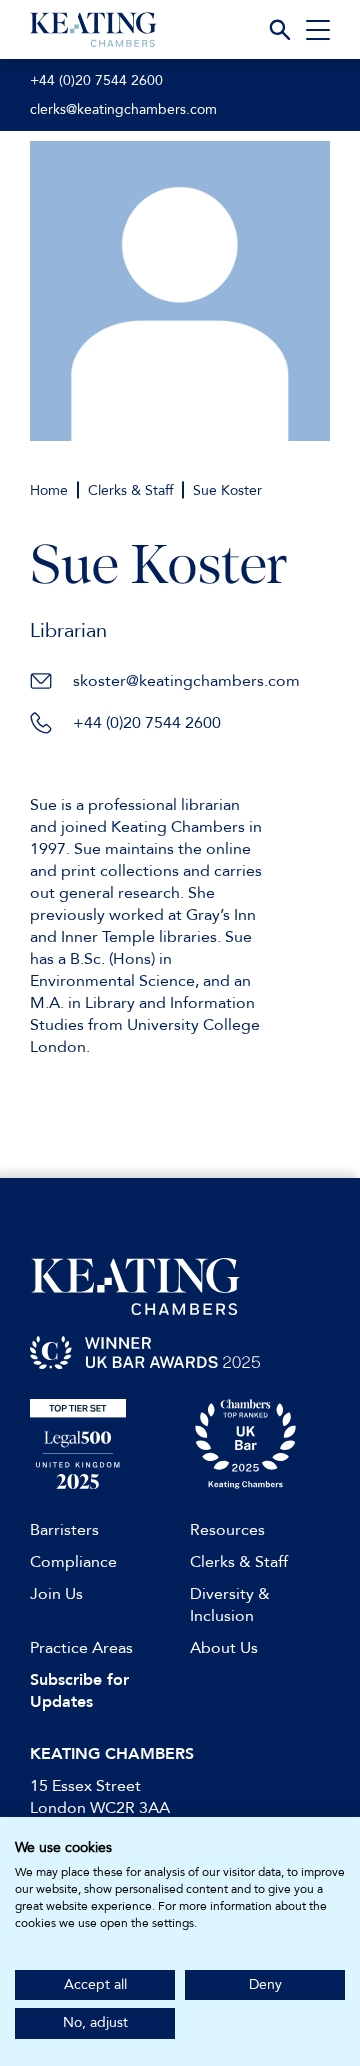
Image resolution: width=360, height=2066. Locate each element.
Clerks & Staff (130, 490)
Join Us (56, 1594)
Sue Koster (227, 490)
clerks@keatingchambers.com (123, 109)
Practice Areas (81, 1648)
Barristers (64, 1530)
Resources (227, 1530)
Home (49, 490)
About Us (224, 1648)
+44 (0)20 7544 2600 (96, 80)
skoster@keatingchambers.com (186, 681)
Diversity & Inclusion (230, 1605)
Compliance (73, 1562)
